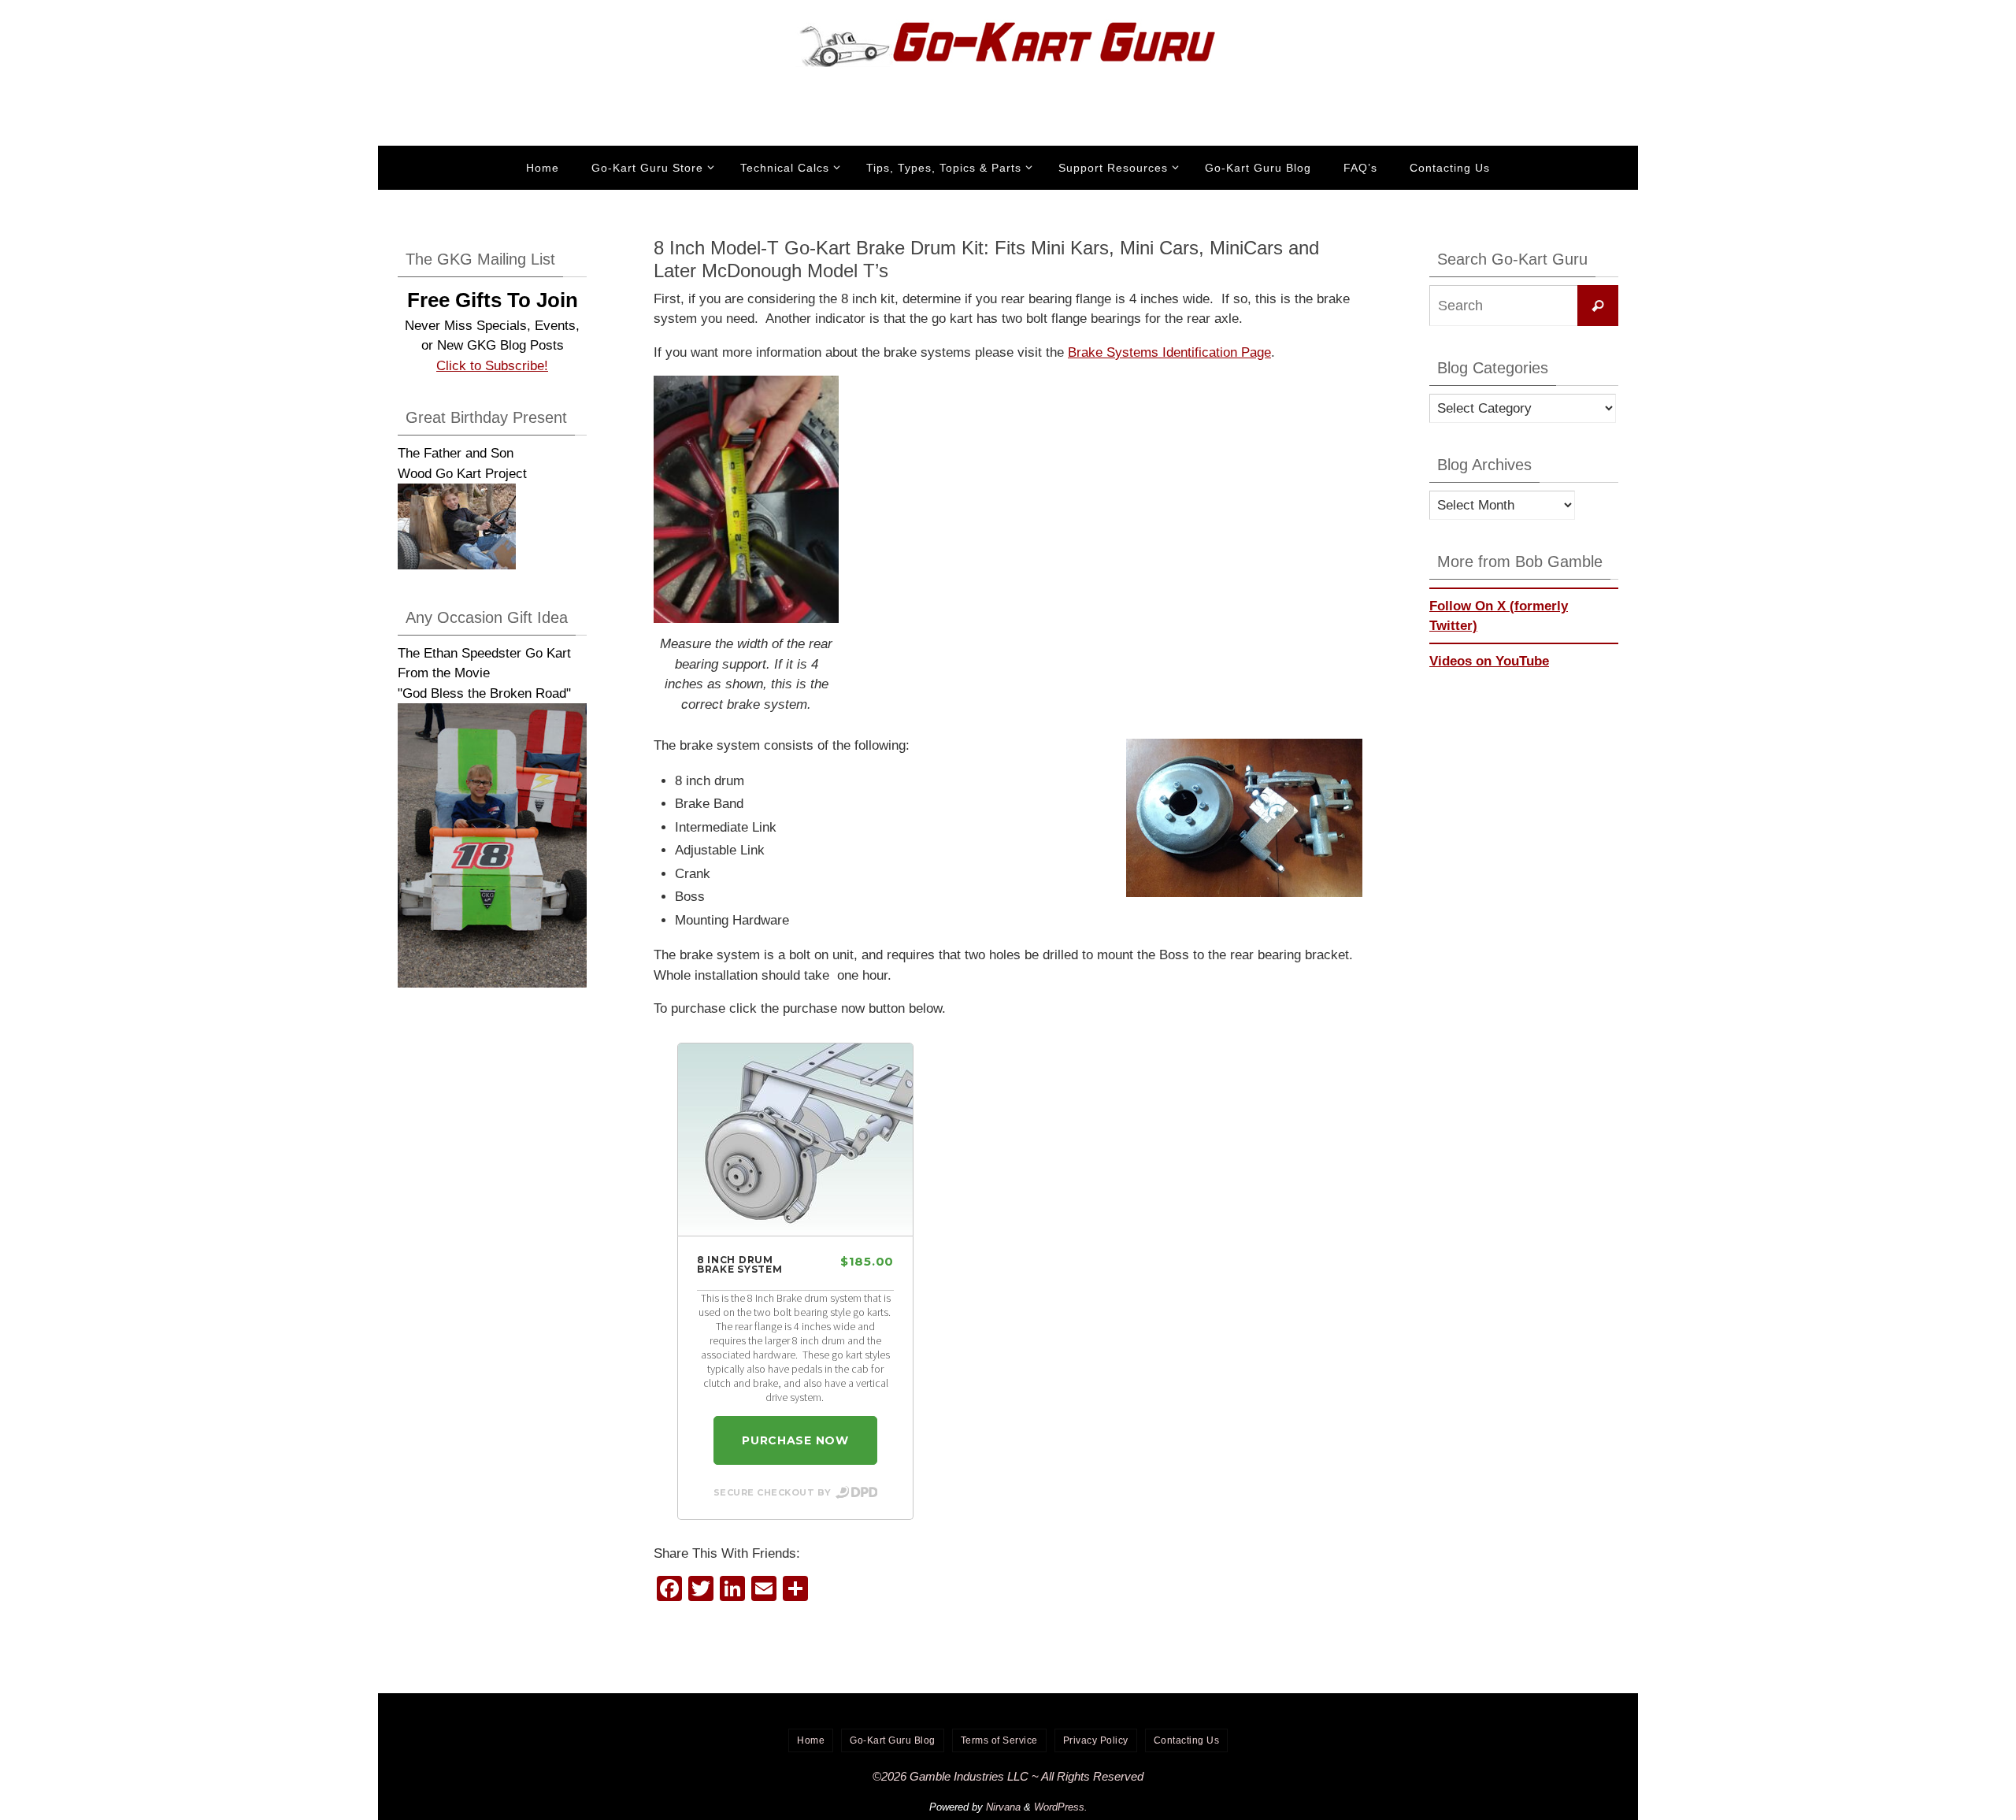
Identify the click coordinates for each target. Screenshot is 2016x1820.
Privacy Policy (1096, 1740)
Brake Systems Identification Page (1169, 352)
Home (811, 1740)
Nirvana (1003, 1807)
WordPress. (1061, 1807)
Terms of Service (999, 1740)
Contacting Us (1187, 1740)
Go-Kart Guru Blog (893, 1740)
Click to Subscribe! (492, 366)
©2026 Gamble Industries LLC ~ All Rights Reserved (1008, 1776)
